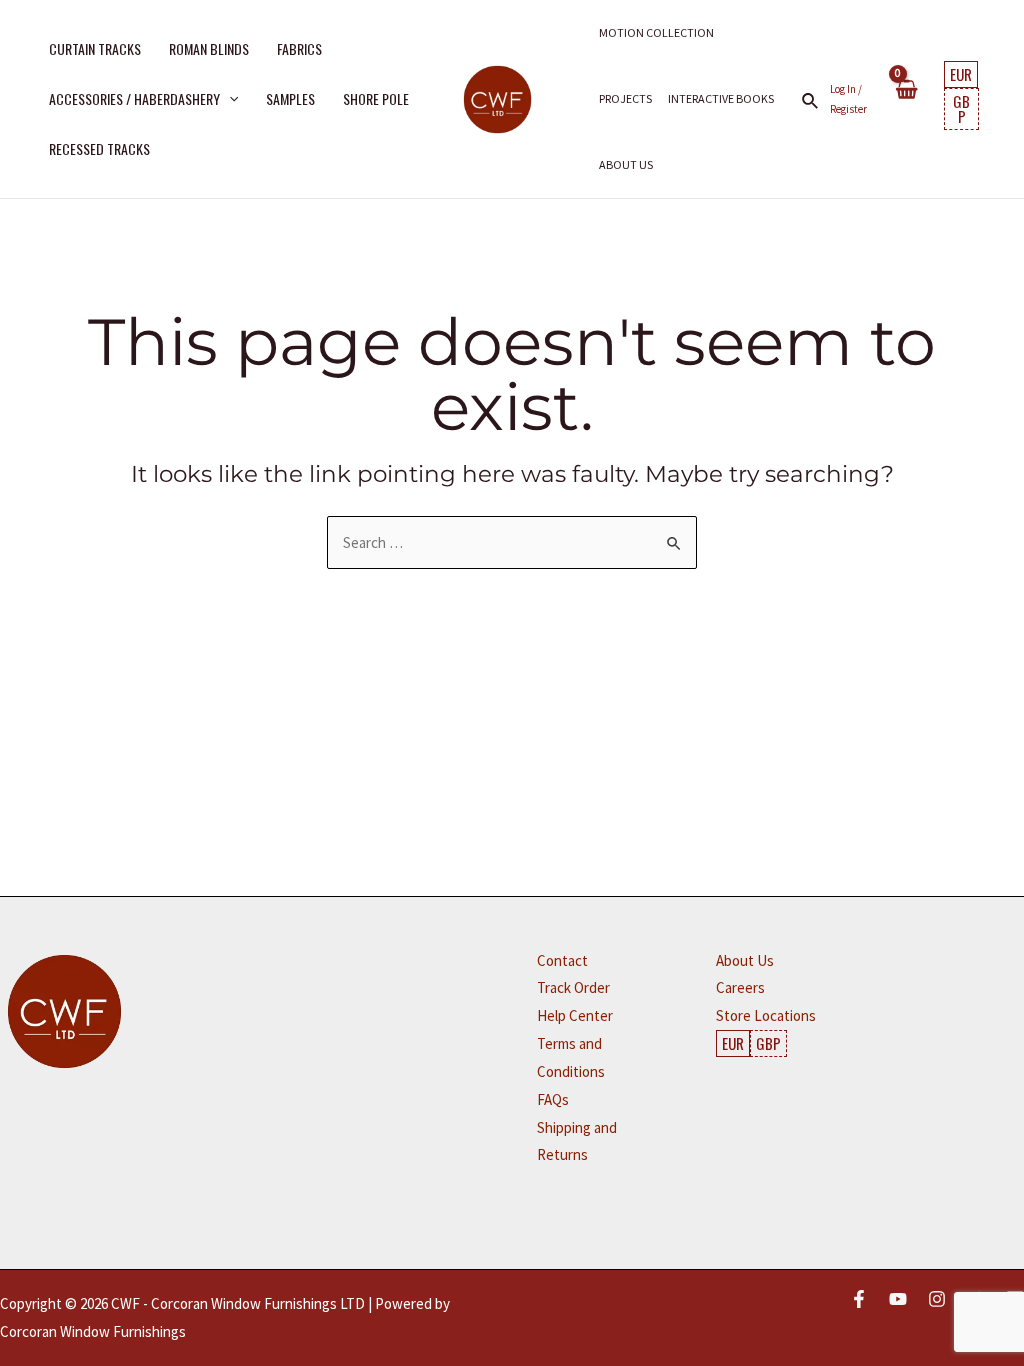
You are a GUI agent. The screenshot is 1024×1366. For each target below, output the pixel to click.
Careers (740, 987)
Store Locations (766, 1015)
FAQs (553, 1099)
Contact (562, 960)
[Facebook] (859, 1299)
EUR (961, 74)
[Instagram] (937, 1299)
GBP (961, 108)
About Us (745, 960)
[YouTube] (898, 1299)
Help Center (575, 1015)
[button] (229, 99)
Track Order (573, 987)
